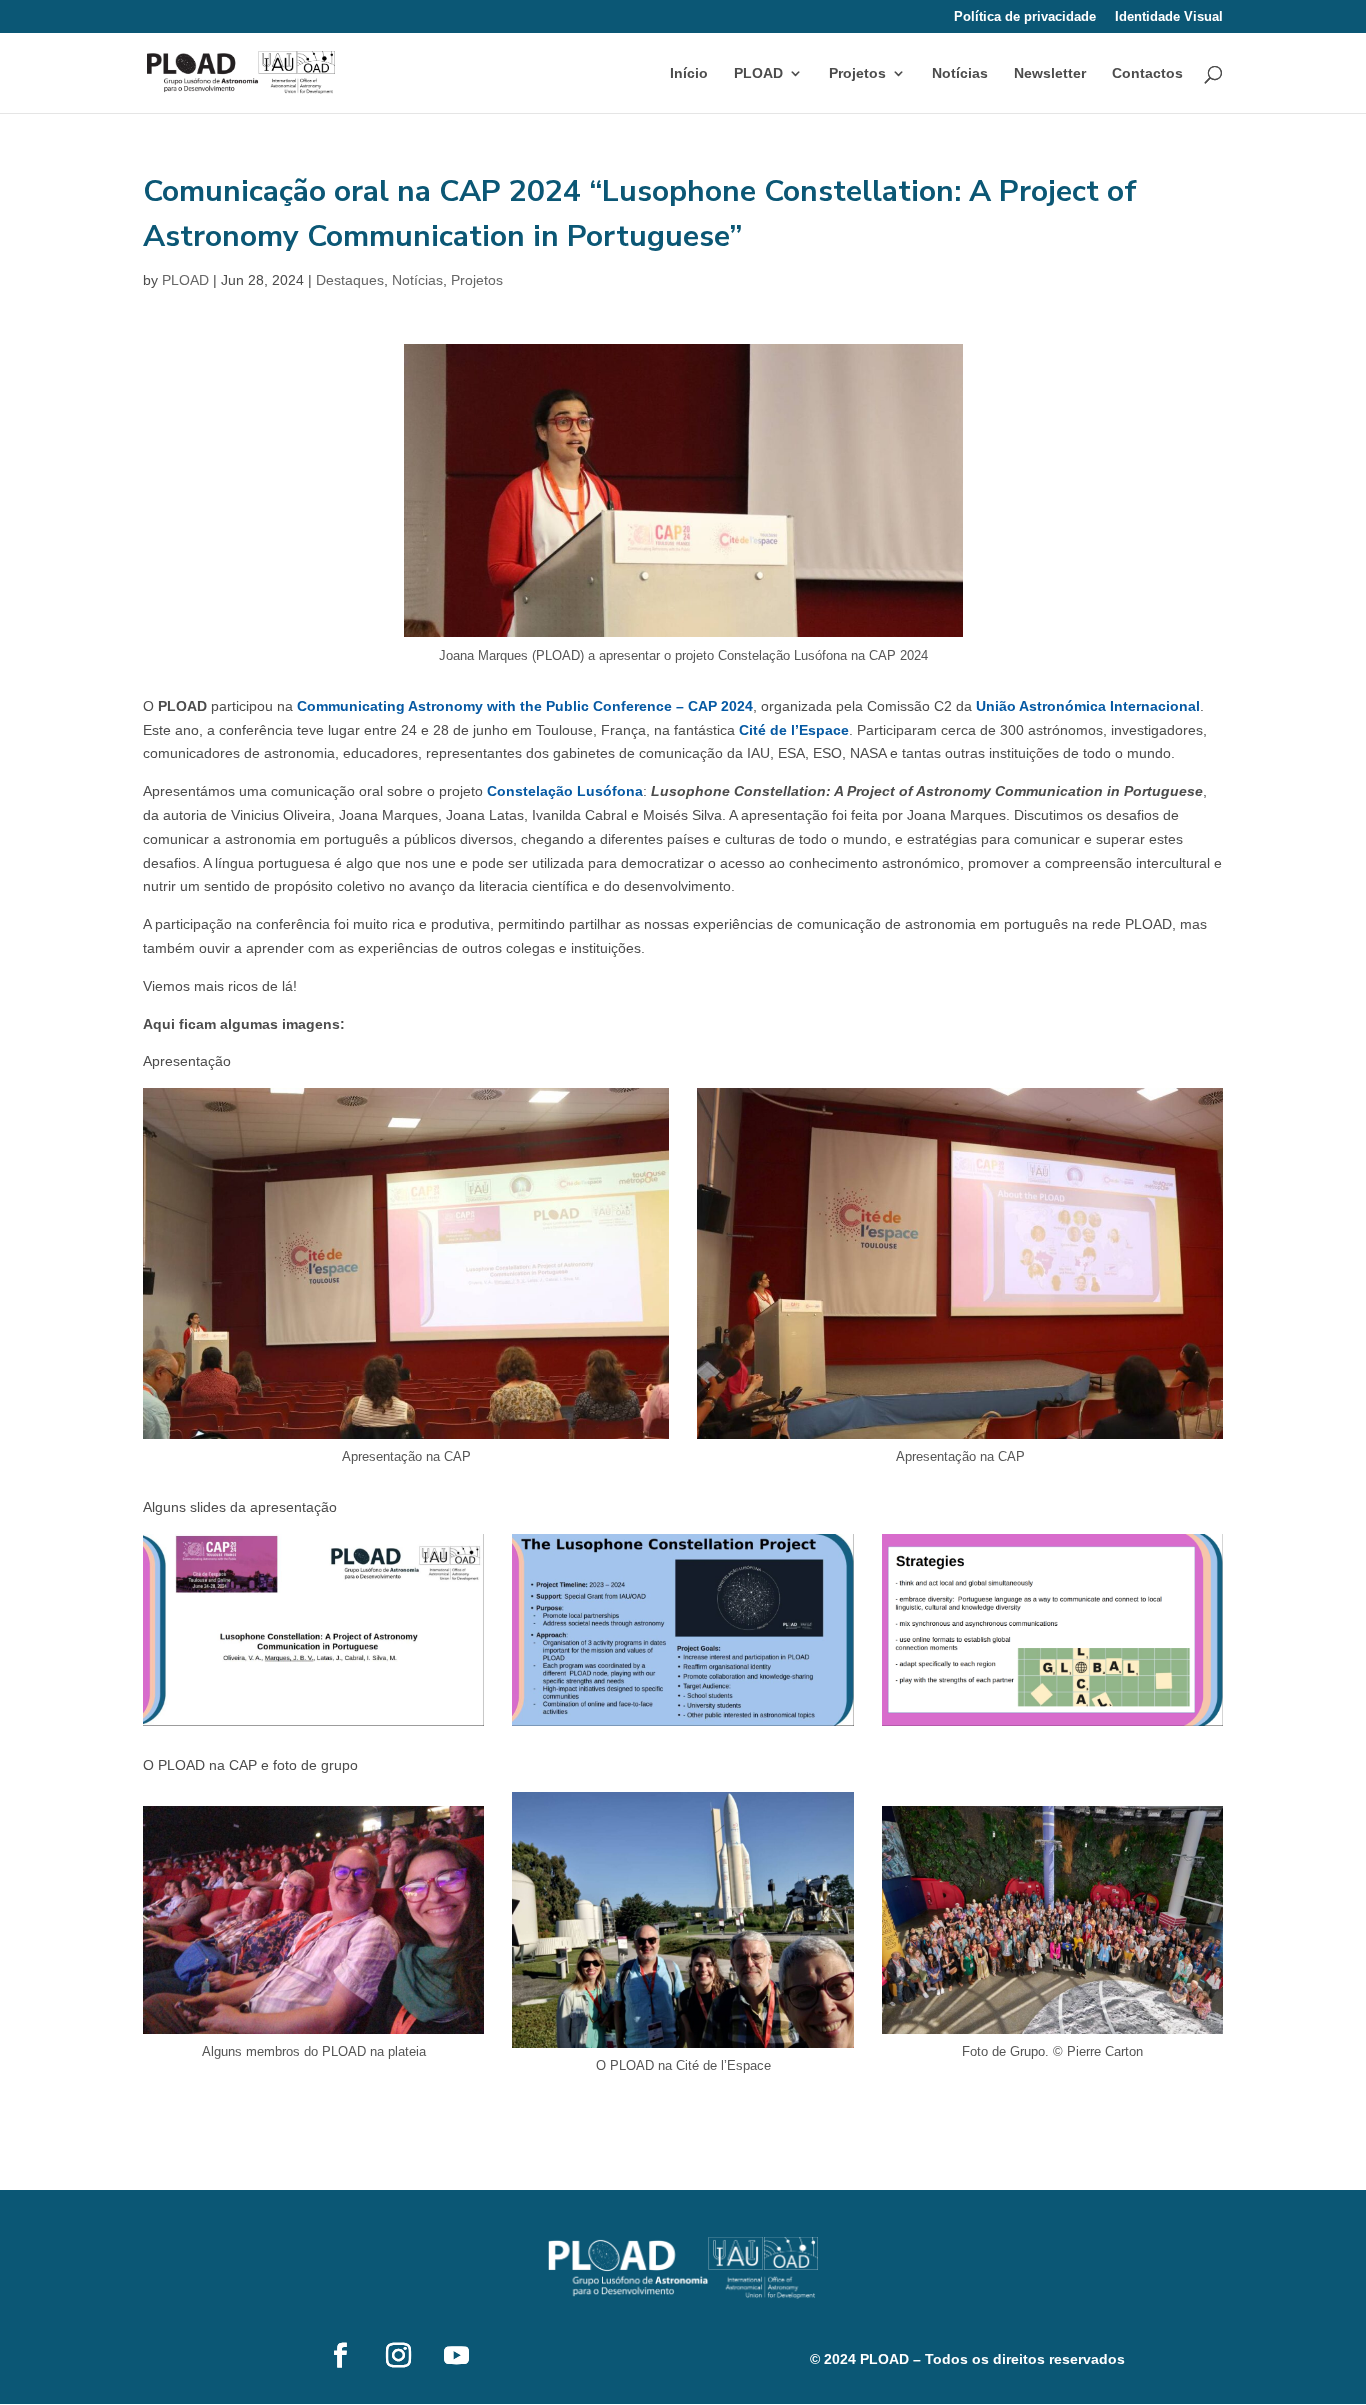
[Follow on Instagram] (398, 2356)
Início (689, 73)
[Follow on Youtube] (456, 2356)
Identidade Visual (1169, 17)
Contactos (1147, 73)
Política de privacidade (1025, 17)
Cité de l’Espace (794, 730)
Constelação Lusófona (565, 791)
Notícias (960, 73)
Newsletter (1050, 73)
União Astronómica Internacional (1088, 706)
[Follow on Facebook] (340, 2356)
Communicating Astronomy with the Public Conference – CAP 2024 (525, 706)
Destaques (350, 280)
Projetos (857, 73)
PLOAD (185, 280)
